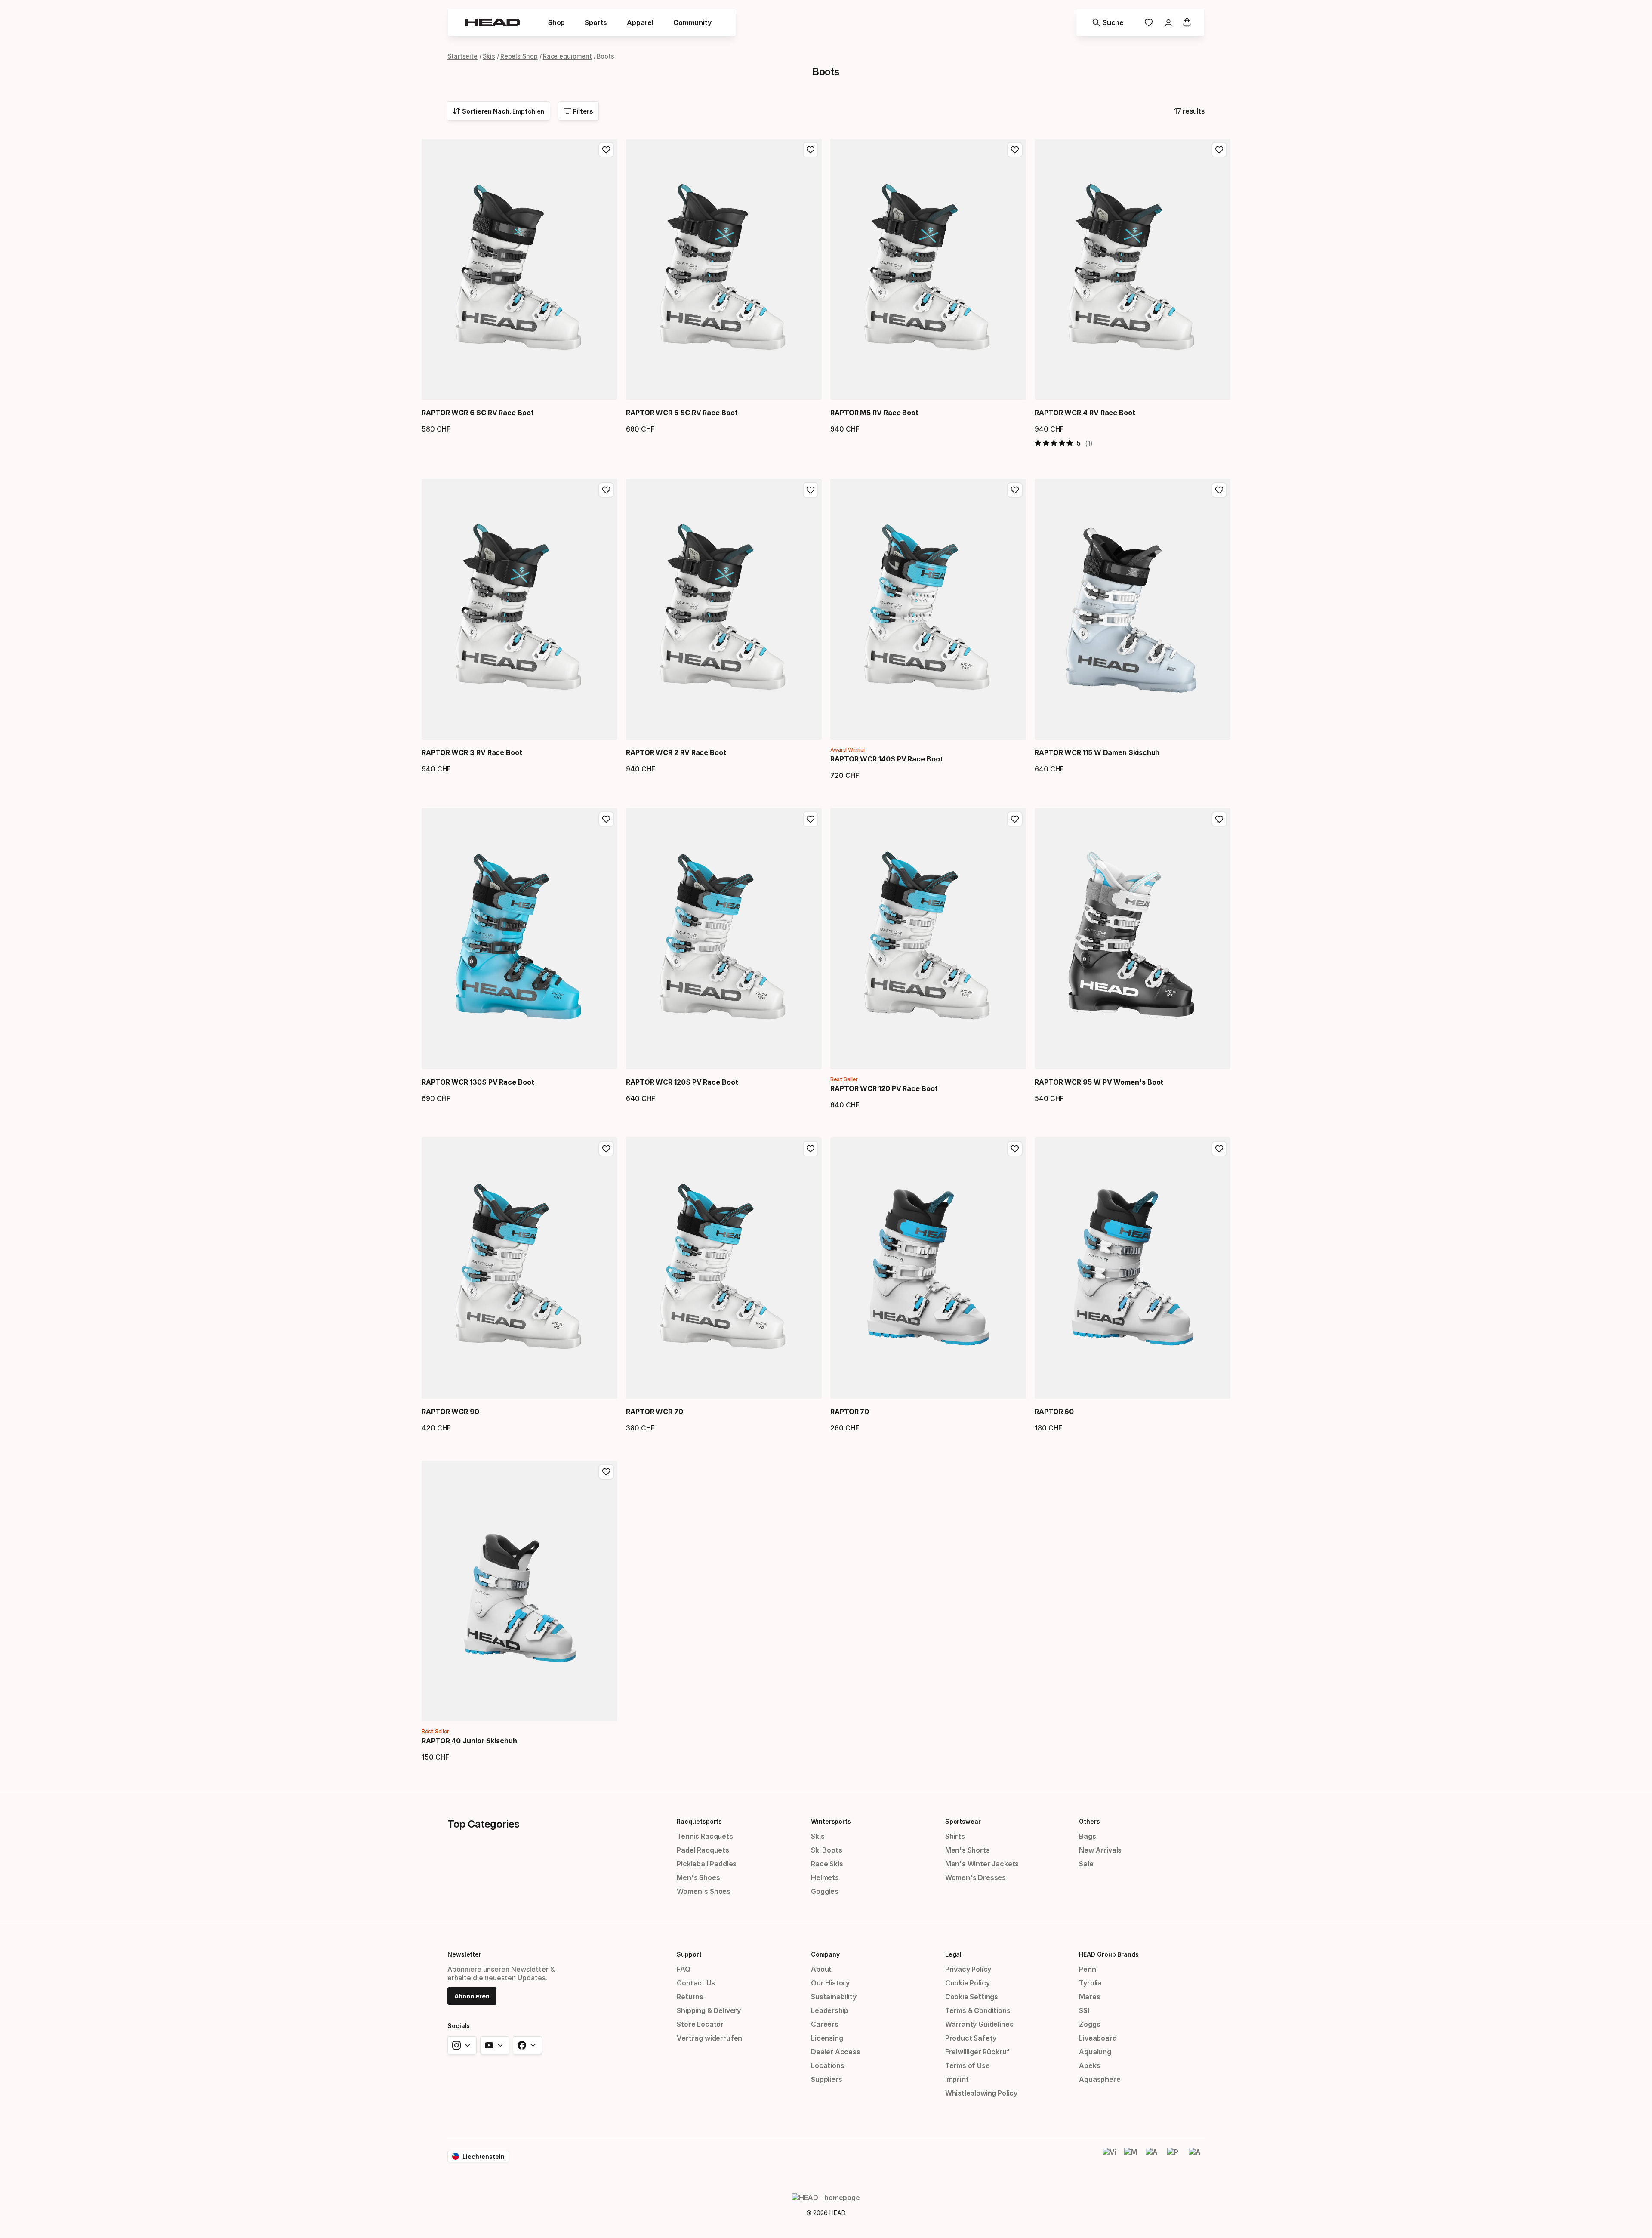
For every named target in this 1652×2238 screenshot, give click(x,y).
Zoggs (1090, 2024)
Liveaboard (1098, 2038)
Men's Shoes (698, 1877)
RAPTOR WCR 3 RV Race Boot (472, 752)
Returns (690, 1997)
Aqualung (1095, 2052)
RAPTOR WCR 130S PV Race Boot (478, 1082)
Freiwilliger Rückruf (977, 2052)
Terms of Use (968, 2065)
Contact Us (696, 1983)
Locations (828, 2065)
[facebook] (527, 2045)
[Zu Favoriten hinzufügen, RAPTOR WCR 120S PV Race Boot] (811, 819)
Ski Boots (826, 1850)
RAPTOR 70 (850, 1412)
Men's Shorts (968, 1850)
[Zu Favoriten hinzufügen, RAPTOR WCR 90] (606, 1149)
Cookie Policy (968, 1983)
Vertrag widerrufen (709, 2038)
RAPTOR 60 (1054, 1412)
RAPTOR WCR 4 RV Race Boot (1085, 413)
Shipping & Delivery (709, 2010)
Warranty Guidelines (979, 2024)
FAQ (683, 1969)
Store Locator (700, 2024)
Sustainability (834, 1997)
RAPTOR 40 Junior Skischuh (469, 1741)
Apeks (1090, 2065)
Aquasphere (1100, 2079)
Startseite (462, 56)
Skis (489, 56)
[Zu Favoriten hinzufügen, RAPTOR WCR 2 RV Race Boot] (811, 490)
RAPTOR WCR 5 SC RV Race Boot (682, 413)
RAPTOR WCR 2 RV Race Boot (676, 752)
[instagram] (462, 2045)
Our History (830, 1983)
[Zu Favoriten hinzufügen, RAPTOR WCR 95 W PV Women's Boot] (1219, 819)
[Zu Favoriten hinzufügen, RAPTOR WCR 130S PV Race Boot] (606, 819)
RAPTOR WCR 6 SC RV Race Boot (478, 413)
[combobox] (499, 111)
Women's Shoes (704, 1891)
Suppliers (826, 2079)
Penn (1087, 1969)
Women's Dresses (975, 1877)
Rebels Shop (519, 56)
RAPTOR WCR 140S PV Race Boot (887, 759)
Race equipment (567, 56)
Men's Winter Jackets (982, 1864)
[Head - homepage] (493, 22)
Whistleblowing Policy (981, 2093)
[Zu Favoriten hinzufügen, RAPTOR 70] (1015, 1149)
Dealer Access (836, 2052)
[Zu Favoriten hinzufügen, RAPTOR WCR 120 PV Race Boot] (1015, 819)
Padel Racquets (703, 1850)
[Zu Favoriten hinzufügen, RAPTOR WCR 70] (811, 1149)
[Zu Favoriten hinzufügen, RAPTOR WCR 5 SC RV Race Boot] (811, 150)
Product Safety (971, 2038)
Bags (1087, 1836)
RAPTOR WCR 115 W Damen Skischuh (1097, 752)
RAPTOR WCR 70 (655, 1412)
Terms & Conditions (978, 2010)
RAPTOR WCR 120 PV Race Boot (884, 1088)
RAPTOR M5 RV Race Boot (874, 413)
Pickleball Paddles (707, 1864)
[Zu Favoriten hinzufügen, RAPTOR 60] (1219, 1149)
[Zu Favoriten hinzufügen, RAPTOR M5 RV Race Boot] (1015, 150)
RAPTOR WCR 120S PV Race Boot (682, 1082)
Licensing (827, 2038)
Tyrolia (1090, 1983)
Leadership (830, 2010)
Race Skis (827, 1864)
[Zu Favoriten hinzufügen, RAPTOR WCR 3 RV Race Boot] (606, 490)
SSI (1084, 2010)
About (821, 1969)
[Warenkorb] (1187, 22)
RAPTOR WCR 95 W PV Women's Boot (1099, 1082)
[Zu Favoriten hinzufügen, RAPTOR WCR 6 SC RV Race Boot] (606, 150)
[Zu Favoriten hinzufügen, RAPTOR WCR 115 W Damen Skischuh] (1219, 490)
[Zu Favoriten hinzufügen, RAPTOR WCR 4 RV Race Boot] (1219, 150)
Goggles (825, 1891)
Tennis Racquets (705, 1836)
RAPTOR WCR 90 (450, 1412)
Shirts (955, 1836)
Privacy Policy (968, 1969)
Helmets (825, 1877)
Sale (1086, 1864)
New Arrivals (1100, 1850)
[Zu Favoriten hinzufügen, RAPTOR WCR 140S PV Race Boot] (1015, 490)
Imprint (957, 2079)
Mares (1090, 1997)
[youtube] (495, 2045)
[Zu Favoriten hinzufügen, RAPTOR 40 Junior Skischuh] (606, 1472)
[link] (1149, 22)
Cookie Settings (972, 1997)
